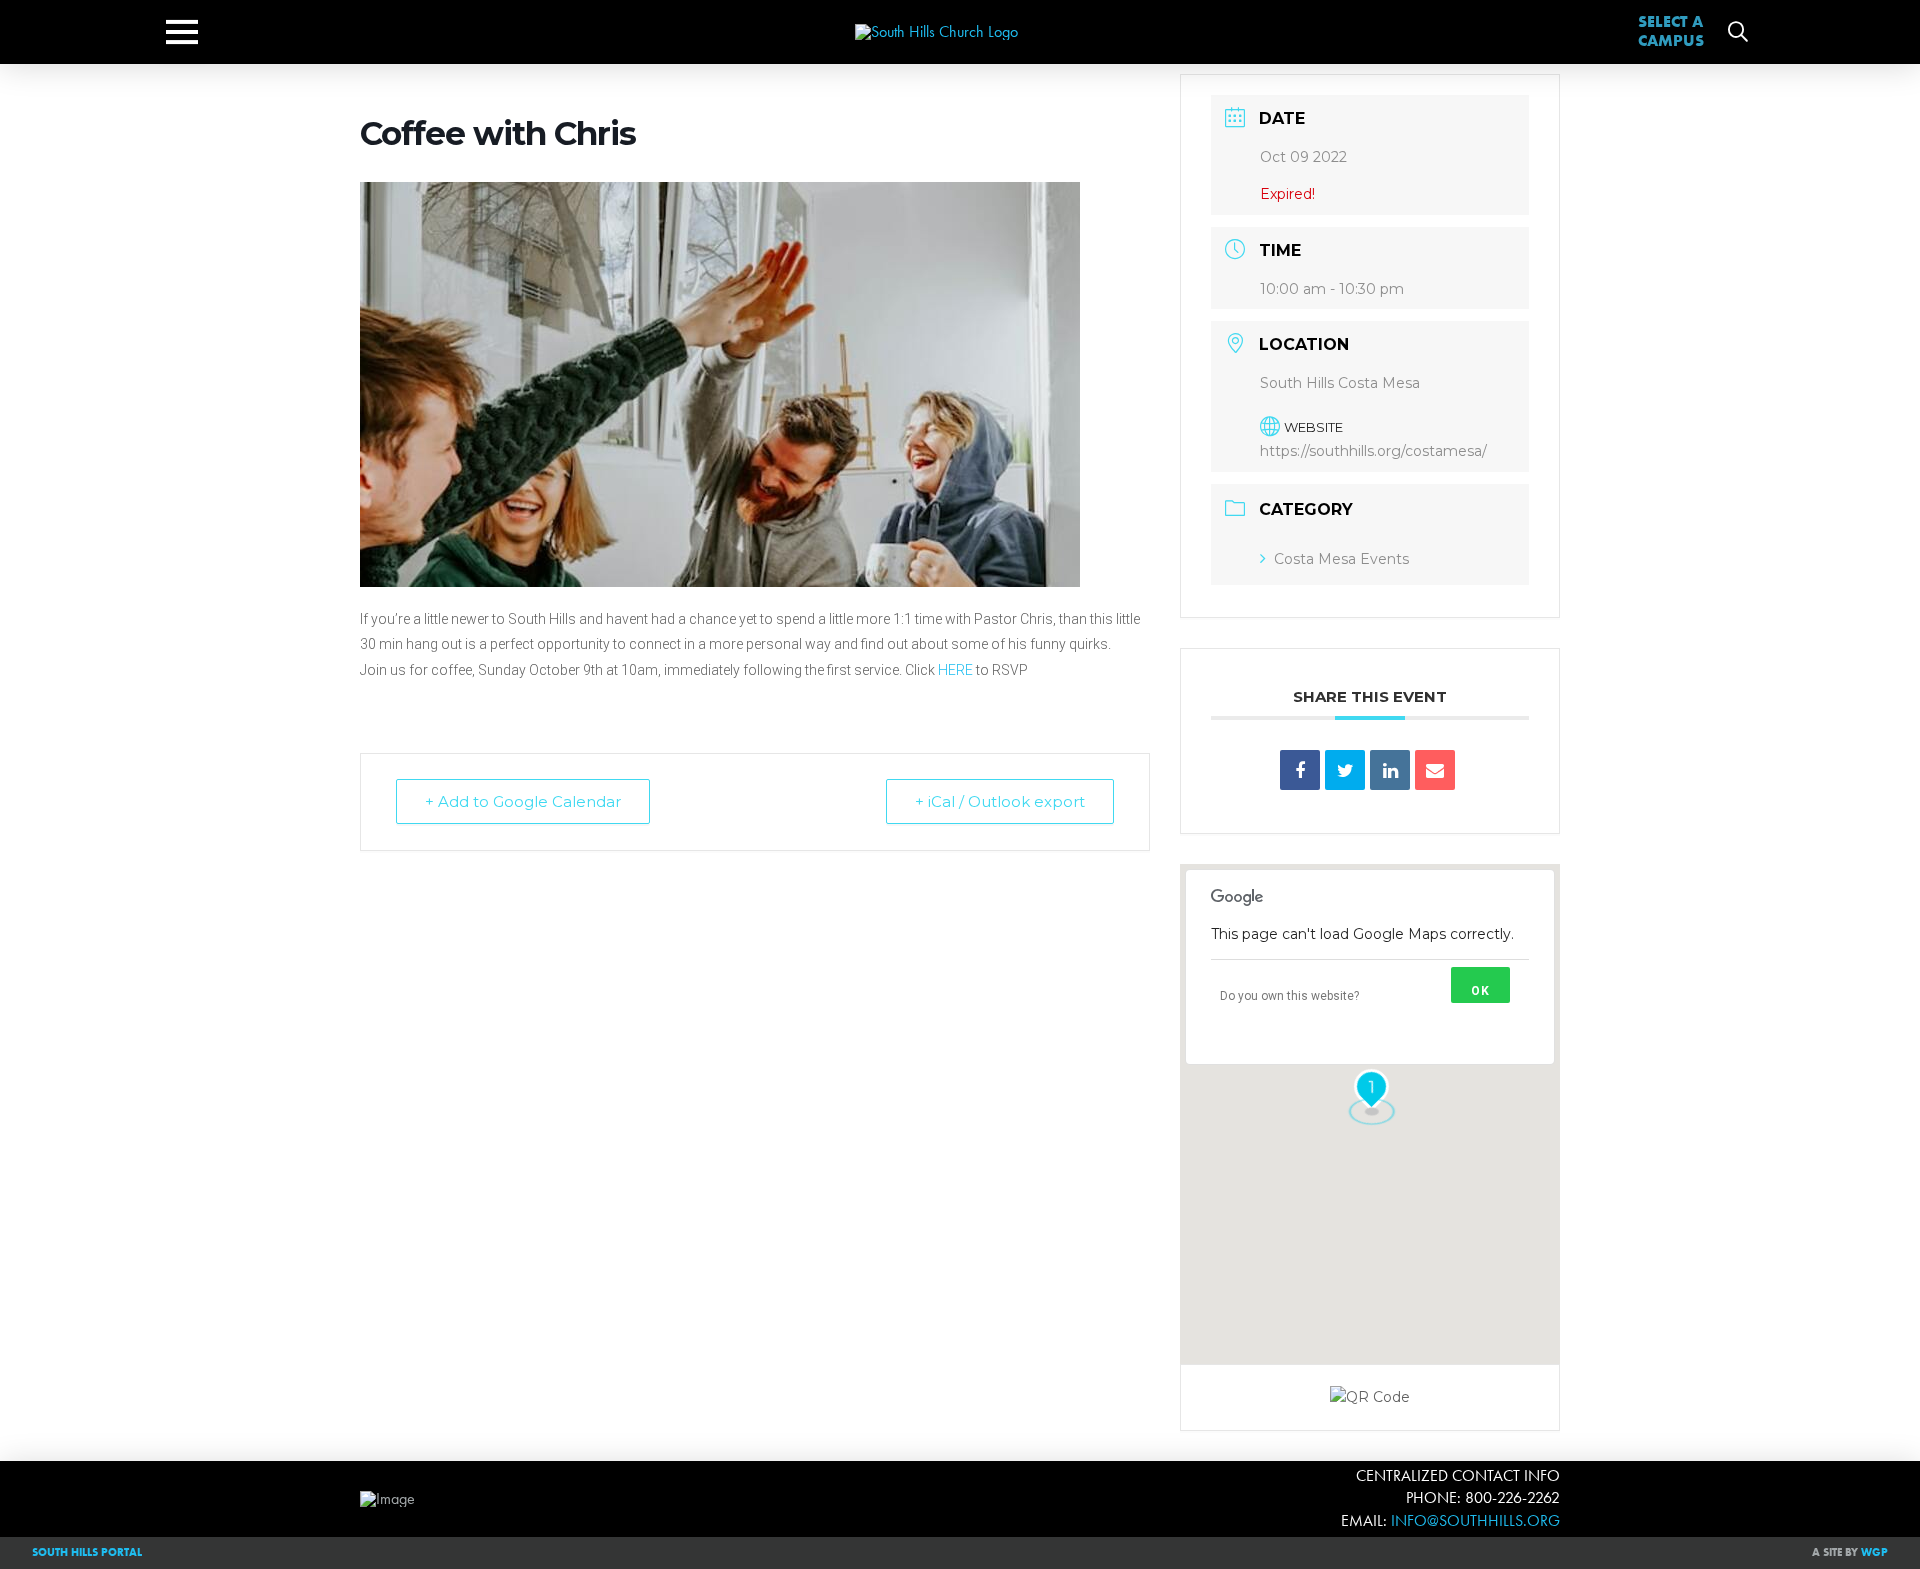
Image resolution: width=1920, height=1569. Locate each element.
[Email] (1435, 770)
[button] (182, 32)
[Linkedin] (1390, 770)
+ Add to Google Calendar (523, 801)
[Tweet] (1345, 770)
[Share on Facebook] (1300, 770)
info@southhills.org (1475, 1520)
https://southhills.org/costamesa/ (1373, 451)
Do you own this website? (1289, 996)
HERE (955, 670)
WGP (1874, 1552)
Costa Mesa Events (1341, 559)
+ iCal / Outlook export (1000, 801)
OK (1480, 991)
